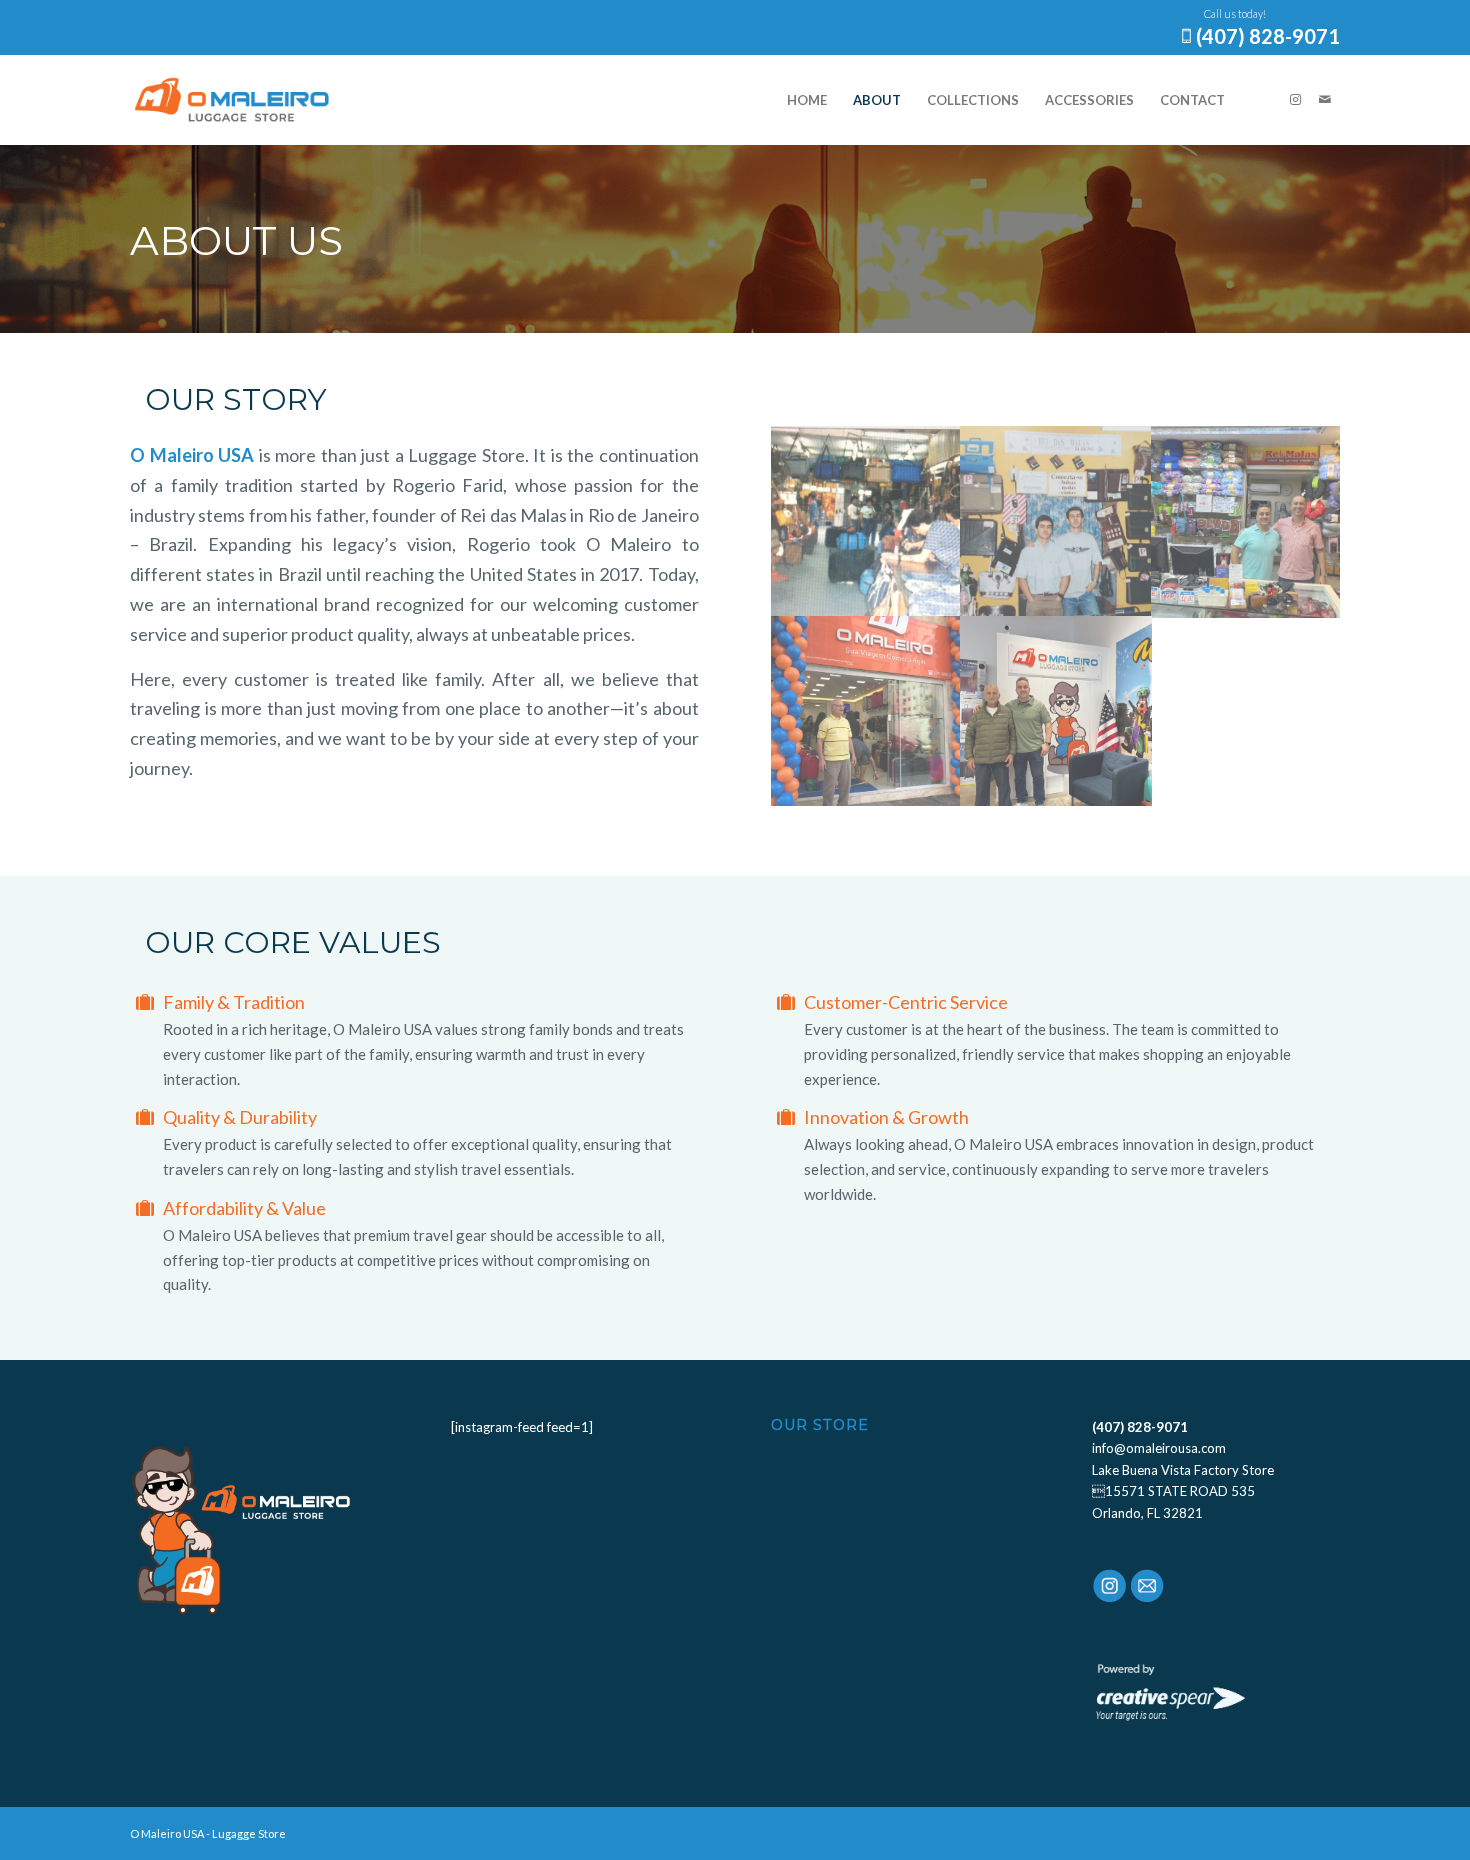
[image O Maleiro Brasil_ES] (866, 711)
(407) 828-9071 (1268, 36)
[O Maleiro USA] (232, 100)
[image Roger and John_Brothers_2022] (1247, 521)
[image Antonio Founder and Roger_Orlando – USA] (1056, 711)
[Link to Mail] (1325, 99)
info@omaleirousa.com (1159, 1448)
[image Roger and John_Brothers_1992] (1056, 521)
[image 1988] (866, 521)
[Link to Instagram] (1295, 99)
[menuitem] (807, 100)
